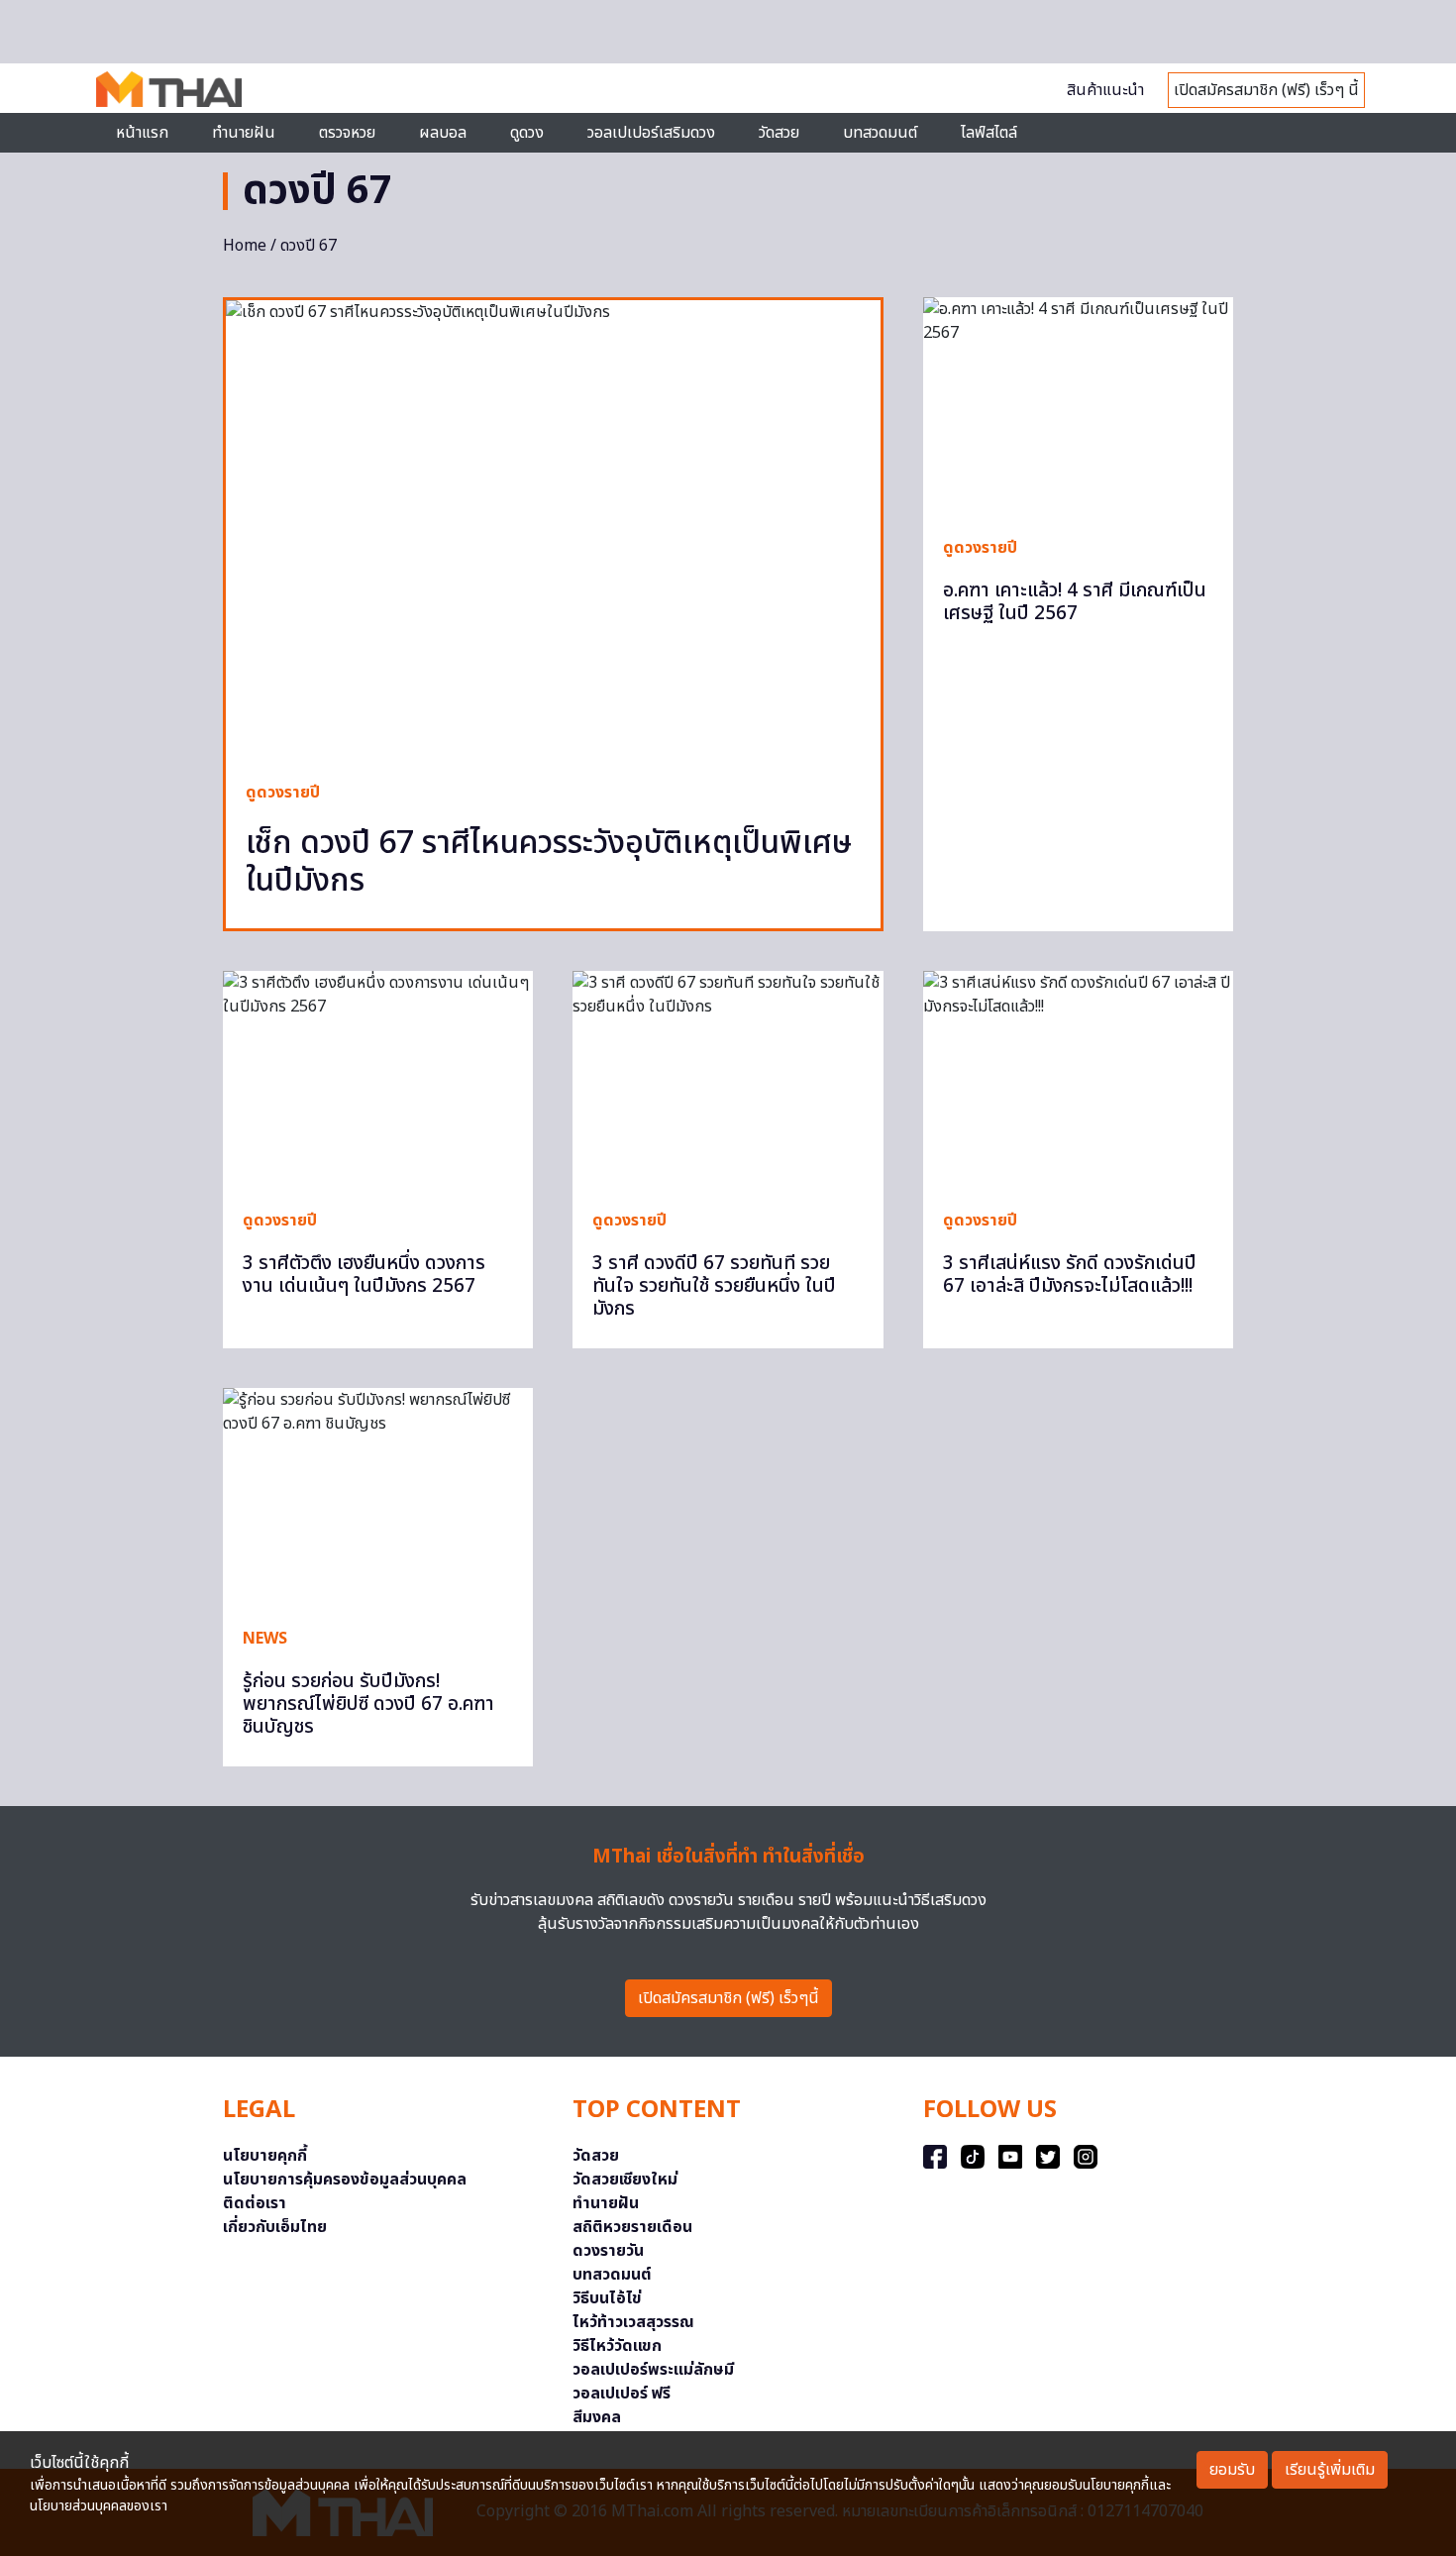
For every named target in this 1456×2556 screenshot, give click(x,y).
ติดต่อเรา (255, 2203)
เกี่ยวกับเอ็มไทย (275, 2227)
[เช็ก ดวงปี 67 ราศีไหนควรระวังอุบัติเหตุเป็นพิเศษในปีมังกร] (553, 531)
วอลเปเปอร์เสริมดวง (651, 133)
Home (245, 246)
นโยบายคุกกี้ (265, 2156)
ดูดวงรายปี (283, 793)
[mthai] (169, 88)
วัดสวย (779, 133)
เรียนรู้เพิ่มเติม (1330, 2470)
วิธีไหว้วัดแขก (617, 2346)
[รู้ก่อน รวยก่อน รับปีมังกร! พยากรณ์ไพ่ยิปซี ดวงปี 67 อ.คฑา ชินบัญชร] (378, 1497)
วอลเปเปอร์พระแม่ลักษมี (653, 2370)
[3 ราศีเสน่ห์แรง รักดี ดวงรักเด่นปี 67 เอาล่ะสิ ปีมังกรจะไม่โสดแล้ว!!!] (1078, 1080)
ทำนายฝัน (244, 133)
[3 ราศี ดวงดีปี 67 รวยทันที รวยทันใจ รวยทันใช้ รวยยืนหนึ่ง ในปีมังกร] (728, 1080)
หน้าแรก (142, 133)
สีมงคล (597, 2417)
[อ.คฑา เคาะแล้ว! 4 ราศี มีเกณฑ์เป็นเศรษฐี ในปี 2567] (1078, 406)
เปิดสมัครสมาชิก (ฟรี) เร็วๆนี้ (728, 1998)
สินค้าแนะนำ (1105, 90)
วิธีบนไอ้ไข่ (607, 2298)
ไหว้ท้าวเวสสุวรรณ (633, 2322)
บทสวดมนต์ (880, 133)
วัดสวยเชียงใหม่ (625, 2180)
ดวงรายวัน (608, 2251)
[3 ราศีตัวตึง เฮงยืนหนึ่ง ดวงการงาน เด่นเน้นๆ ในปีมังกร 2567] (378, 1080)
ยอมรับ (1232, 2470)
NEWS (265, 1639)
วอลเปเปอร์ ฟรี (622, 2394)
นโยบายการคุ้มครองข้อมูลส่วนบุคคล (345, 2180)
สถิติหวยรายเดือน (632, 2227)
